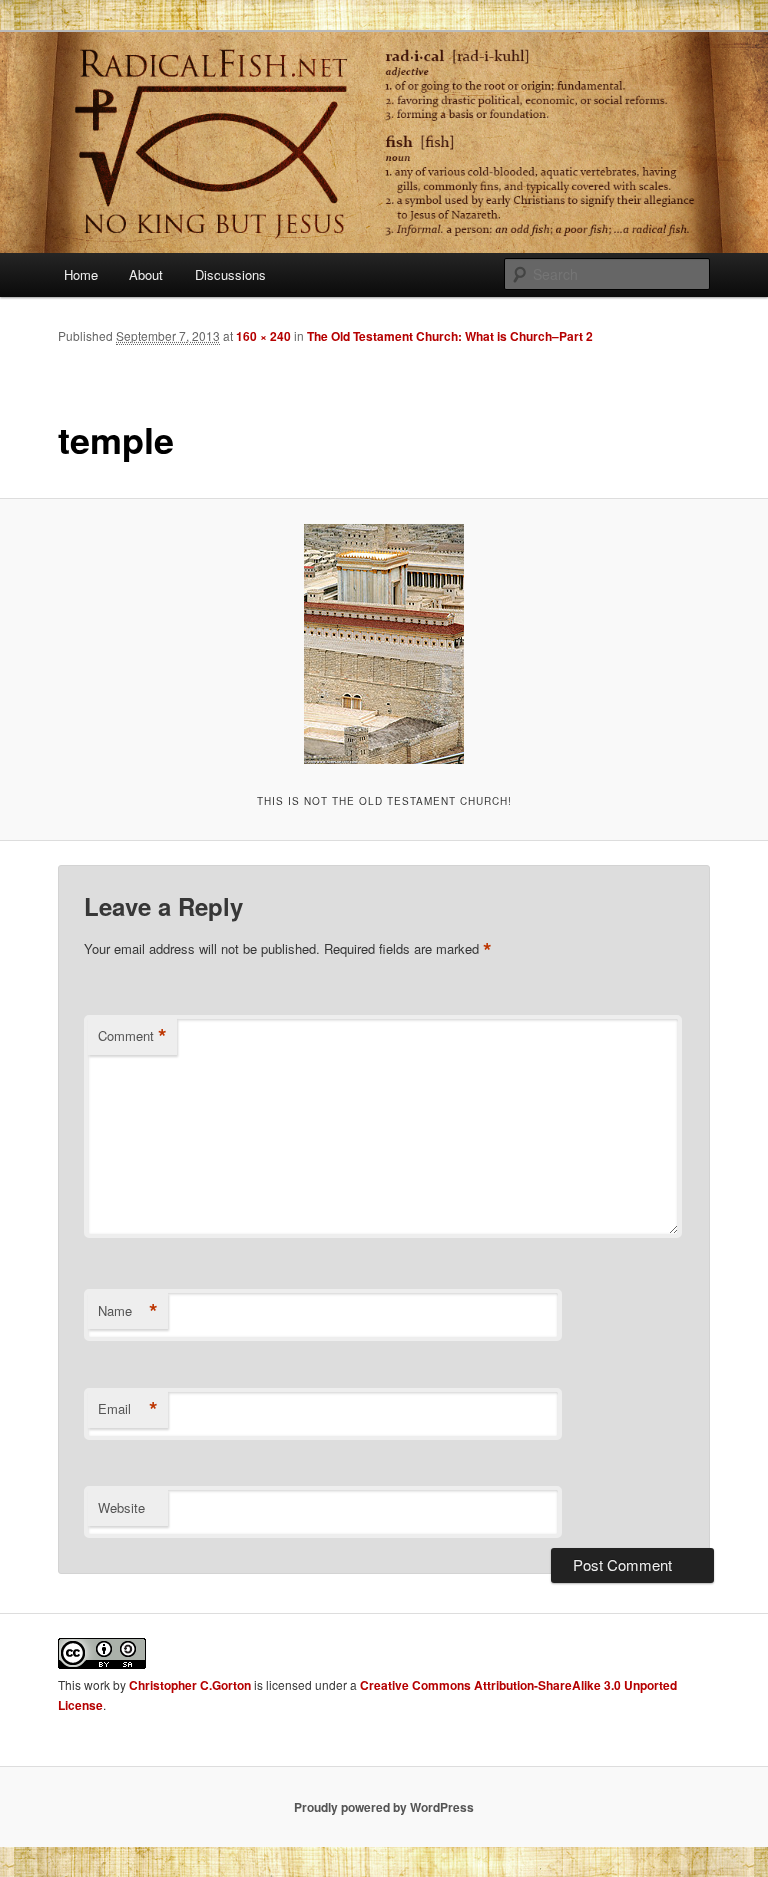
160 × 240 (263, 336)
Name (128, 1311)
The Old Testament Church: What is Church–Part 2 (450, 336)
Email (128, 1409)
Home (81, 274)
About (146, 274)
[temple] (384, 644)
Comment (132, 1036)
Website (121, 1507)
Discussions (230, 274)
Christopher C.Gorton (190, 1685)
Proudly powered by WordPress (384, 1807)
